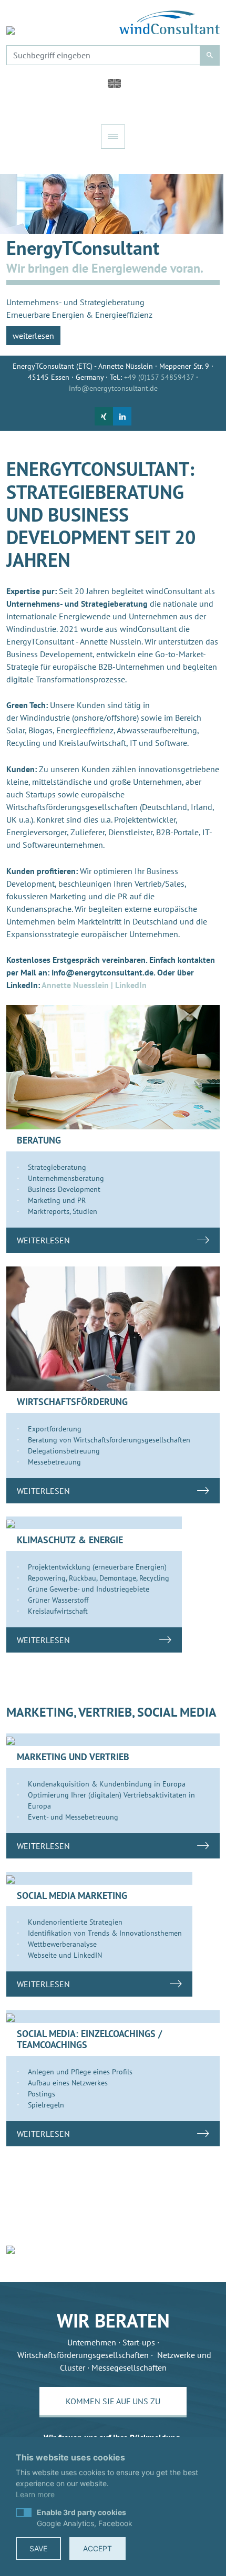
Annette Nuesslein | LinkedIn (94, 985)
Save (38, 2548)
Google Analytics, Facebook (85, 2518)
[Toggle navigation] (113, 137)
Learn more (35, 2494)
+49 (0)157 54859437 (159, 377)
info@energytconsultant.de (113, 388)
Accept (97, 2548)
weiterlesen (33, 336)
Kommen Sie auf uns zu (113, 2401)
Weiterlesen (43, 1240)
